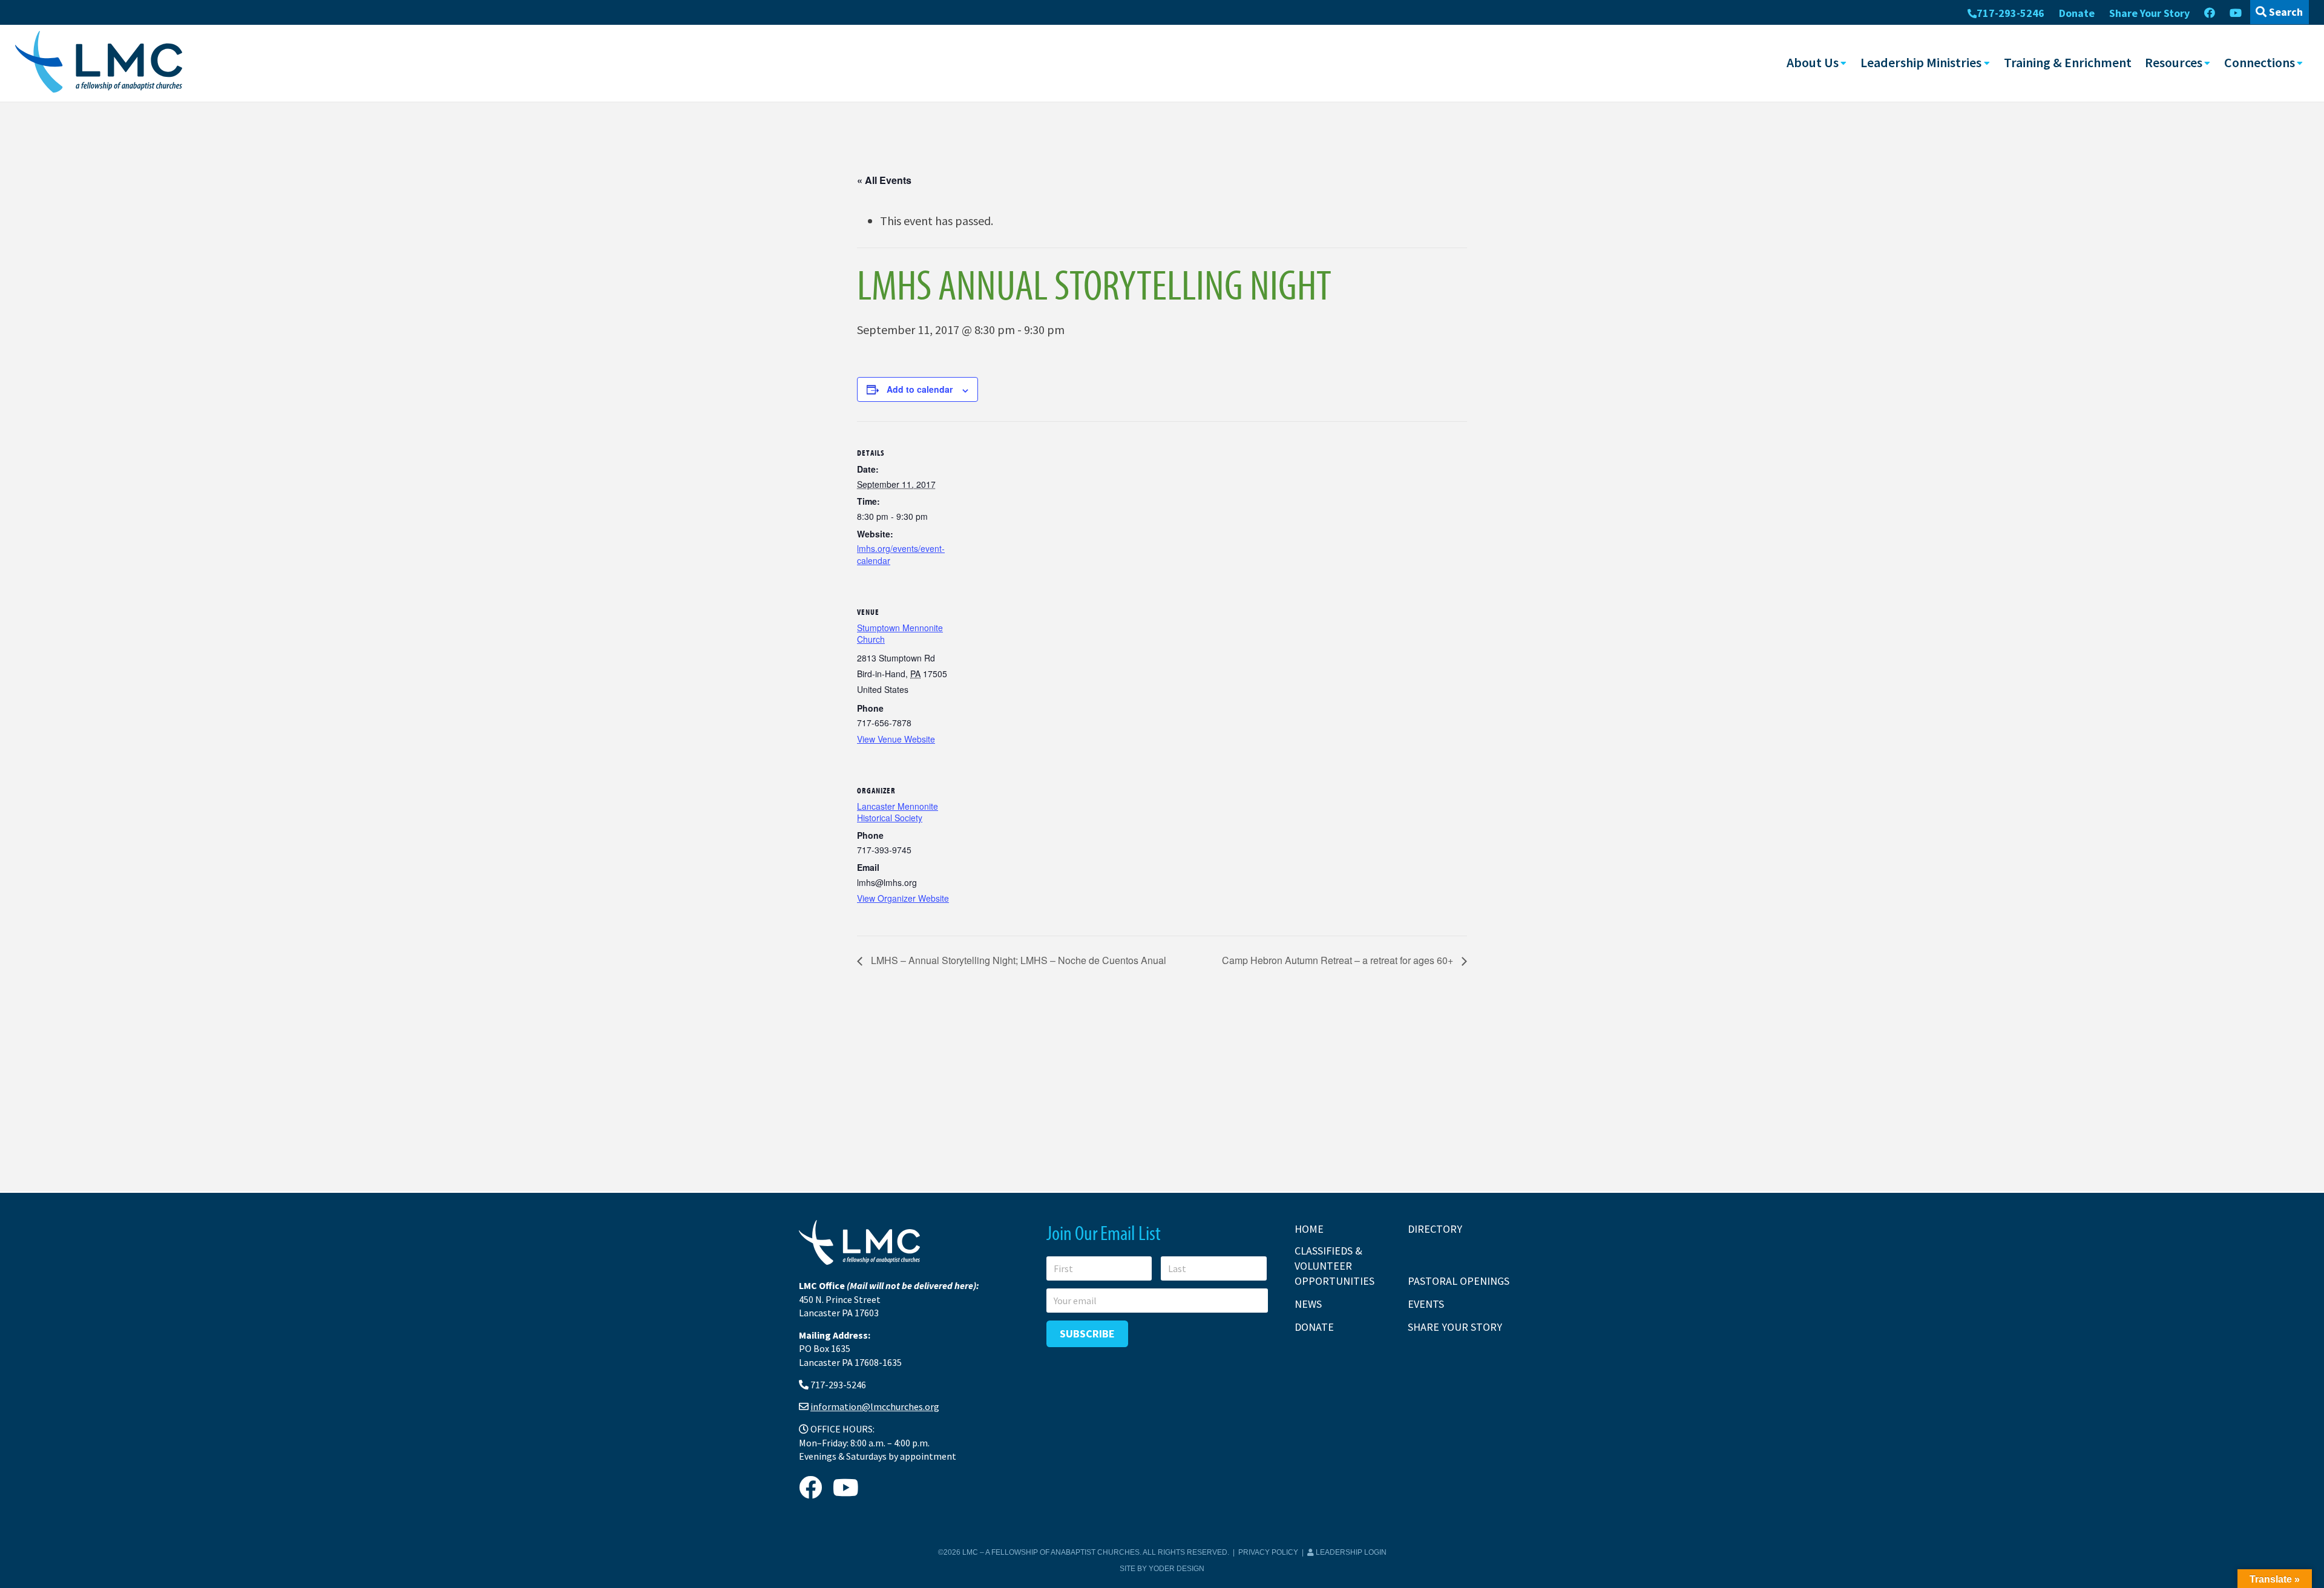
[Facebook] (2210, 13)
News (1308, 1304)
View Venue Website (896, 739)
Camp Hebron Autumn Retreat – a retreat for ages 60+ (1339, 960)
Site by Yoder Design (1162, 1569)
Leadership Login (1350, 1552)
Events (1426, 1304)
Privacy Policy (1268, 1552)
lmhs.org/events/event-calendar (901, 554)
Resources (2174, 62)
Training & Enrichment (2068, 62)
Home (1309, 1229)
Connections (2260, 62)
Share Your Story (2149, 13)
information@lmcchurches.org (875, 1406)
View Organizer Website (903, 898)
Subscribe (1087, 1334)
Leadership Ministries (1921, 62)
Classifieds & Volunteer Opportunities (1334, 1266)
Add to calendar (920, 389)
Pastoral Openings (1459, 1281)
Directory (1435, 1229)
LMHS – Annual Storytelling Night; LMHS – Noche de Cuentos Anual (1017, 960)
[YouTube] (2236, 13)
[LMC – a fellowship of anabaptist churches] (99, 63)
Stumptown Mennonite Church (900, 634)
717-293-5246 (2011, 13)
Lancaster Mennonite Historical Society (898, 812)
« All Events (884, 180)
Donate (2077, 13)
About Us (1813, 62)
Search (2285, 12)
